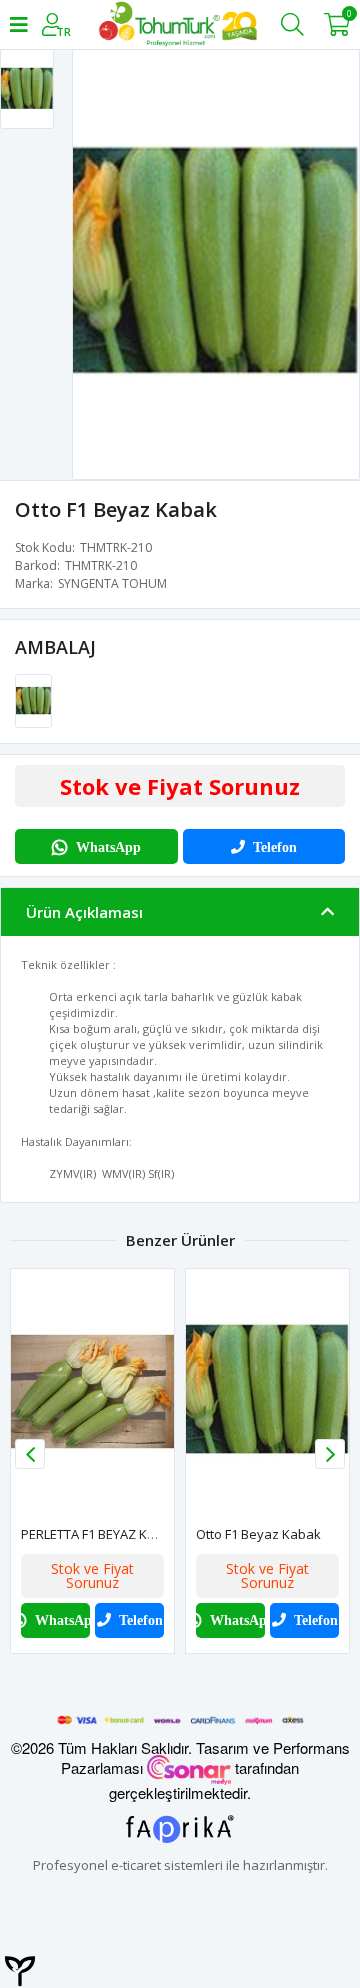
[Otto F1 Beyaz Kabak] (33, 700)
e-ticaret (136, 1865)
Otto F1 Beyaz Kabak (258, 1534)
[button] (330, 1454)
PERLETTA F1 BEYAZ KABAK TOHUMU (129, 1534)
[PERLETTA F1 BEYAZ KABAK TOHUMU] (92, 1391)
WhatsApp (108, 847)
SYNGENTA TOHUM (112, 583)
